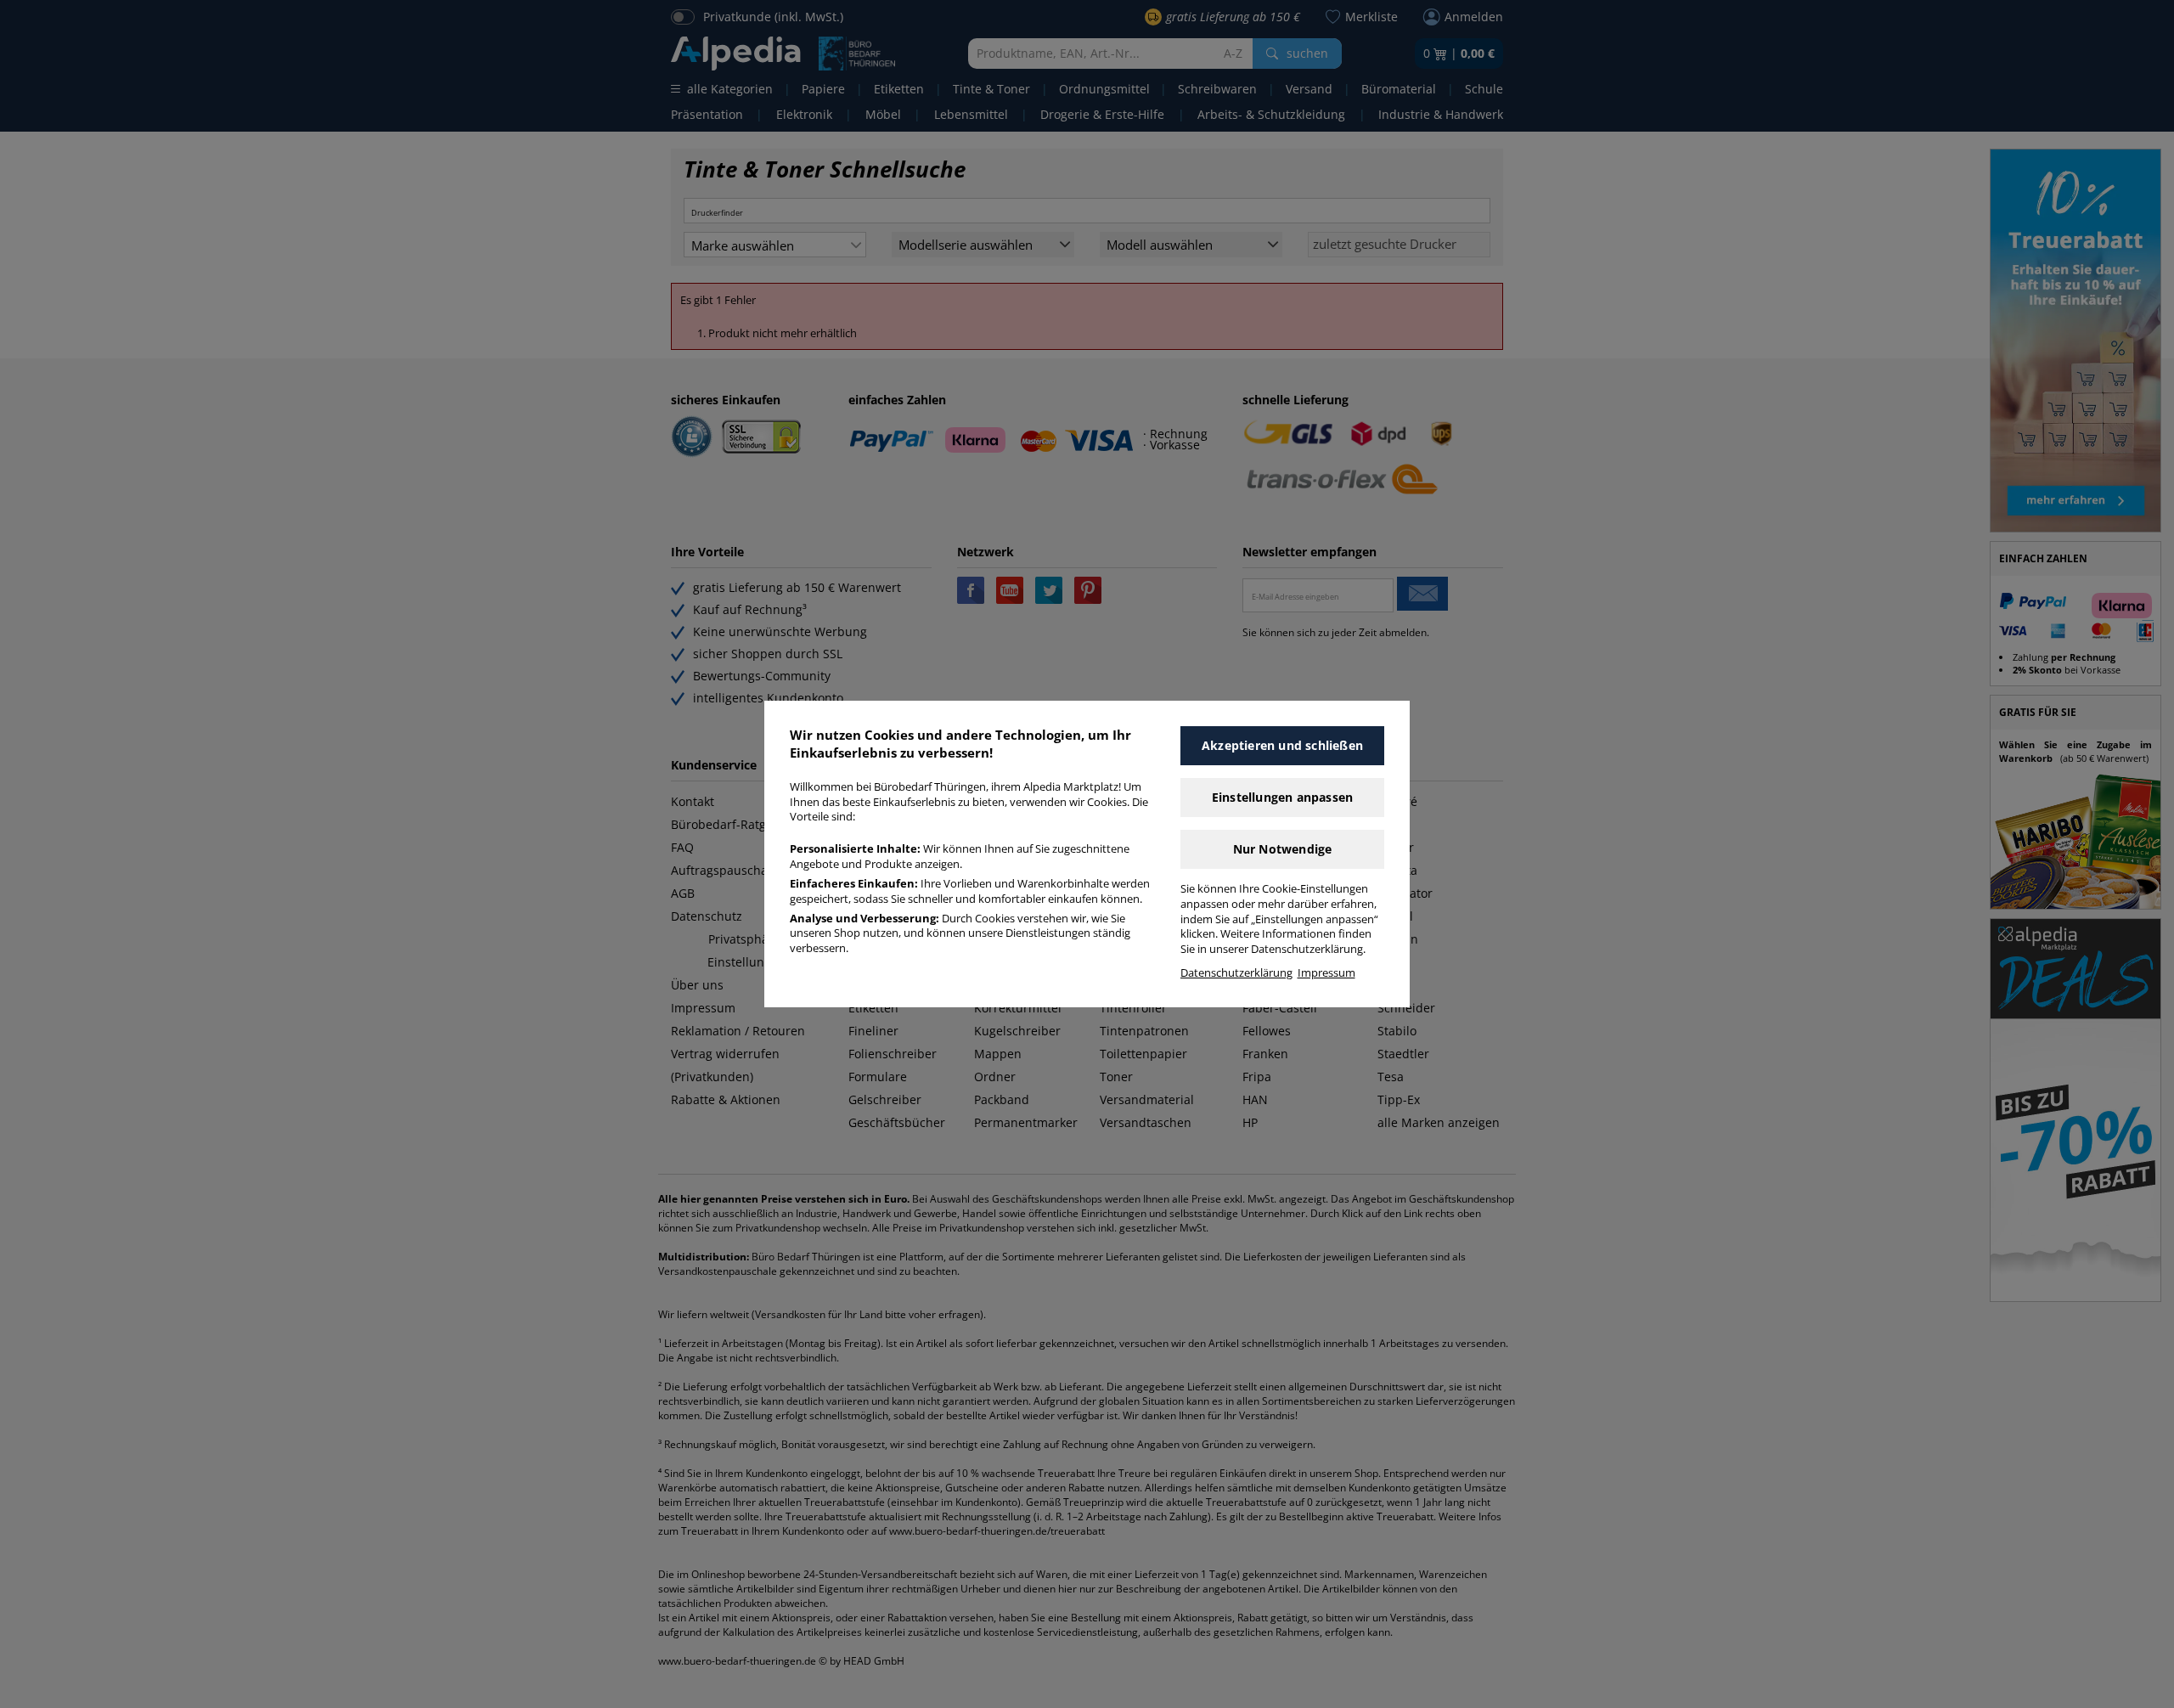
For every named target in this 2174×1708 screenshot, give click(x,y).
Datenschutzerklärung (1236, 973)
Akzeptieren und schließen (1282, 745)
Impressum (1326, 973)
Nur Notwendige (1283, 849)
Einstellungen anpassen (1282, 797)
